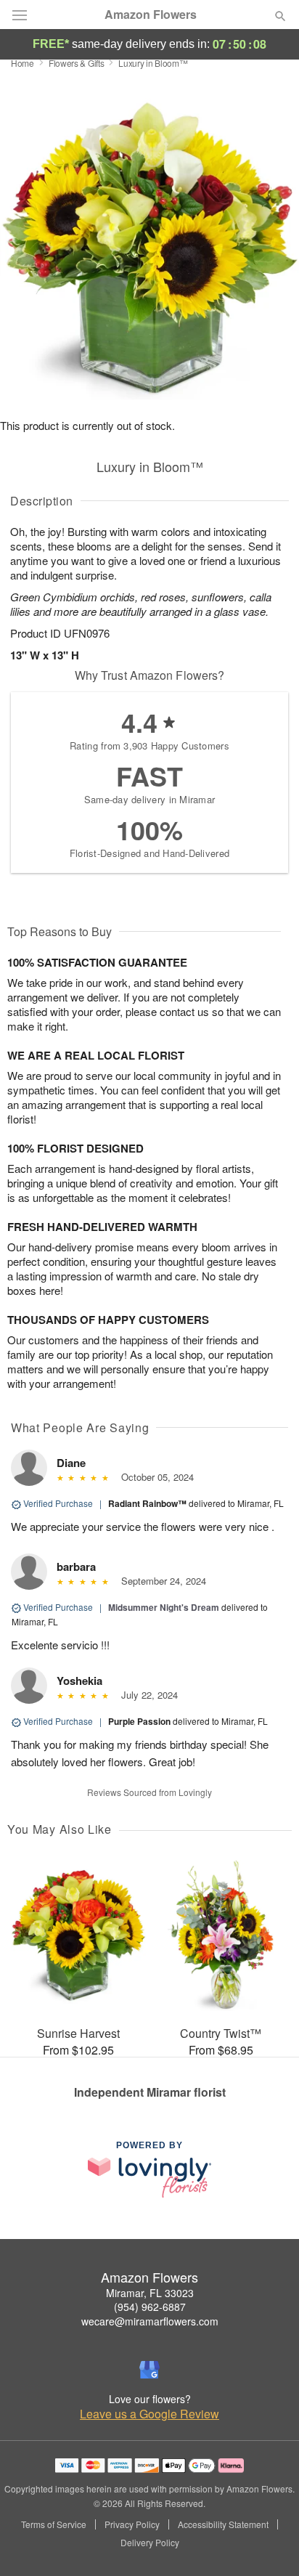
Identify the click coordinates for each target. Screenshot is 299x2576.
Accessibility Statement (223, 2524)
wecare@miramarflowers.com (150, 2321)
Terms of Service (54, 2524)
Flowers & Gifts (77, 63)
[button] (268, 2543)
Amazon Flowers (151, 15)
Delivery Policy (150, 2543)
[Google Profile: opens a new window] (149, 2370)
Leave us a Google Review (149, 2414)
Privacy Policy (132, 2524)
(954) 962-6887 (150, 2307)
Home (22, 63)
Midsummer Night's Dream (164, 1607)
